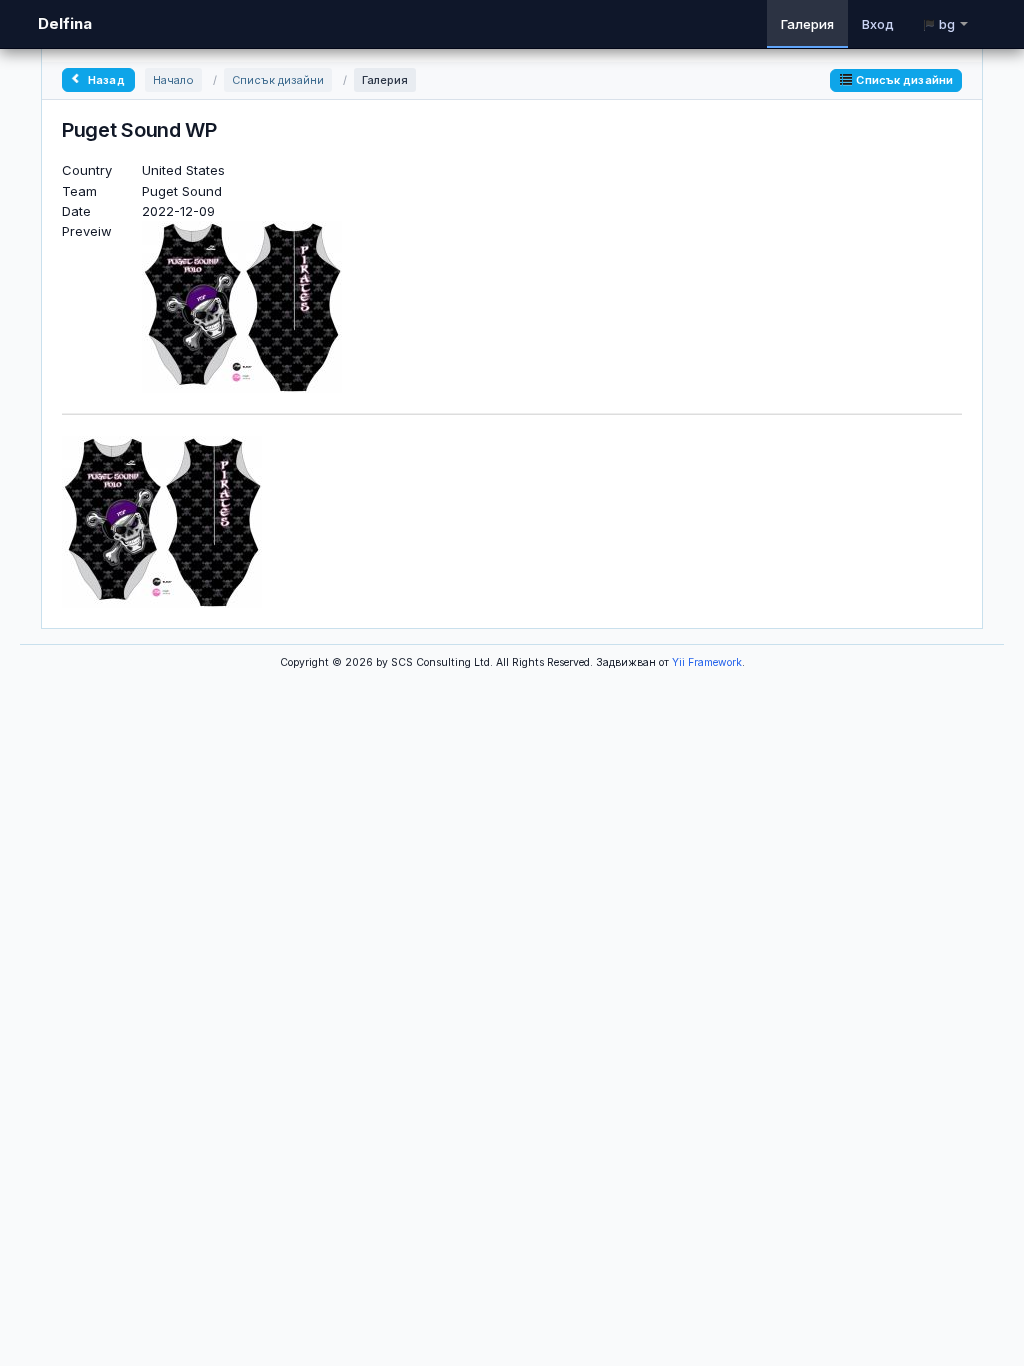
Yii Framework (707, 662)
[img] (162, 520)
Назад (105, 80)
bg (947, 24)
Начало (173, 80)
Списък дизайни (278, 80)
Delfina (65, 23)
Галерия (807, 24)
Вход (878, 24)
